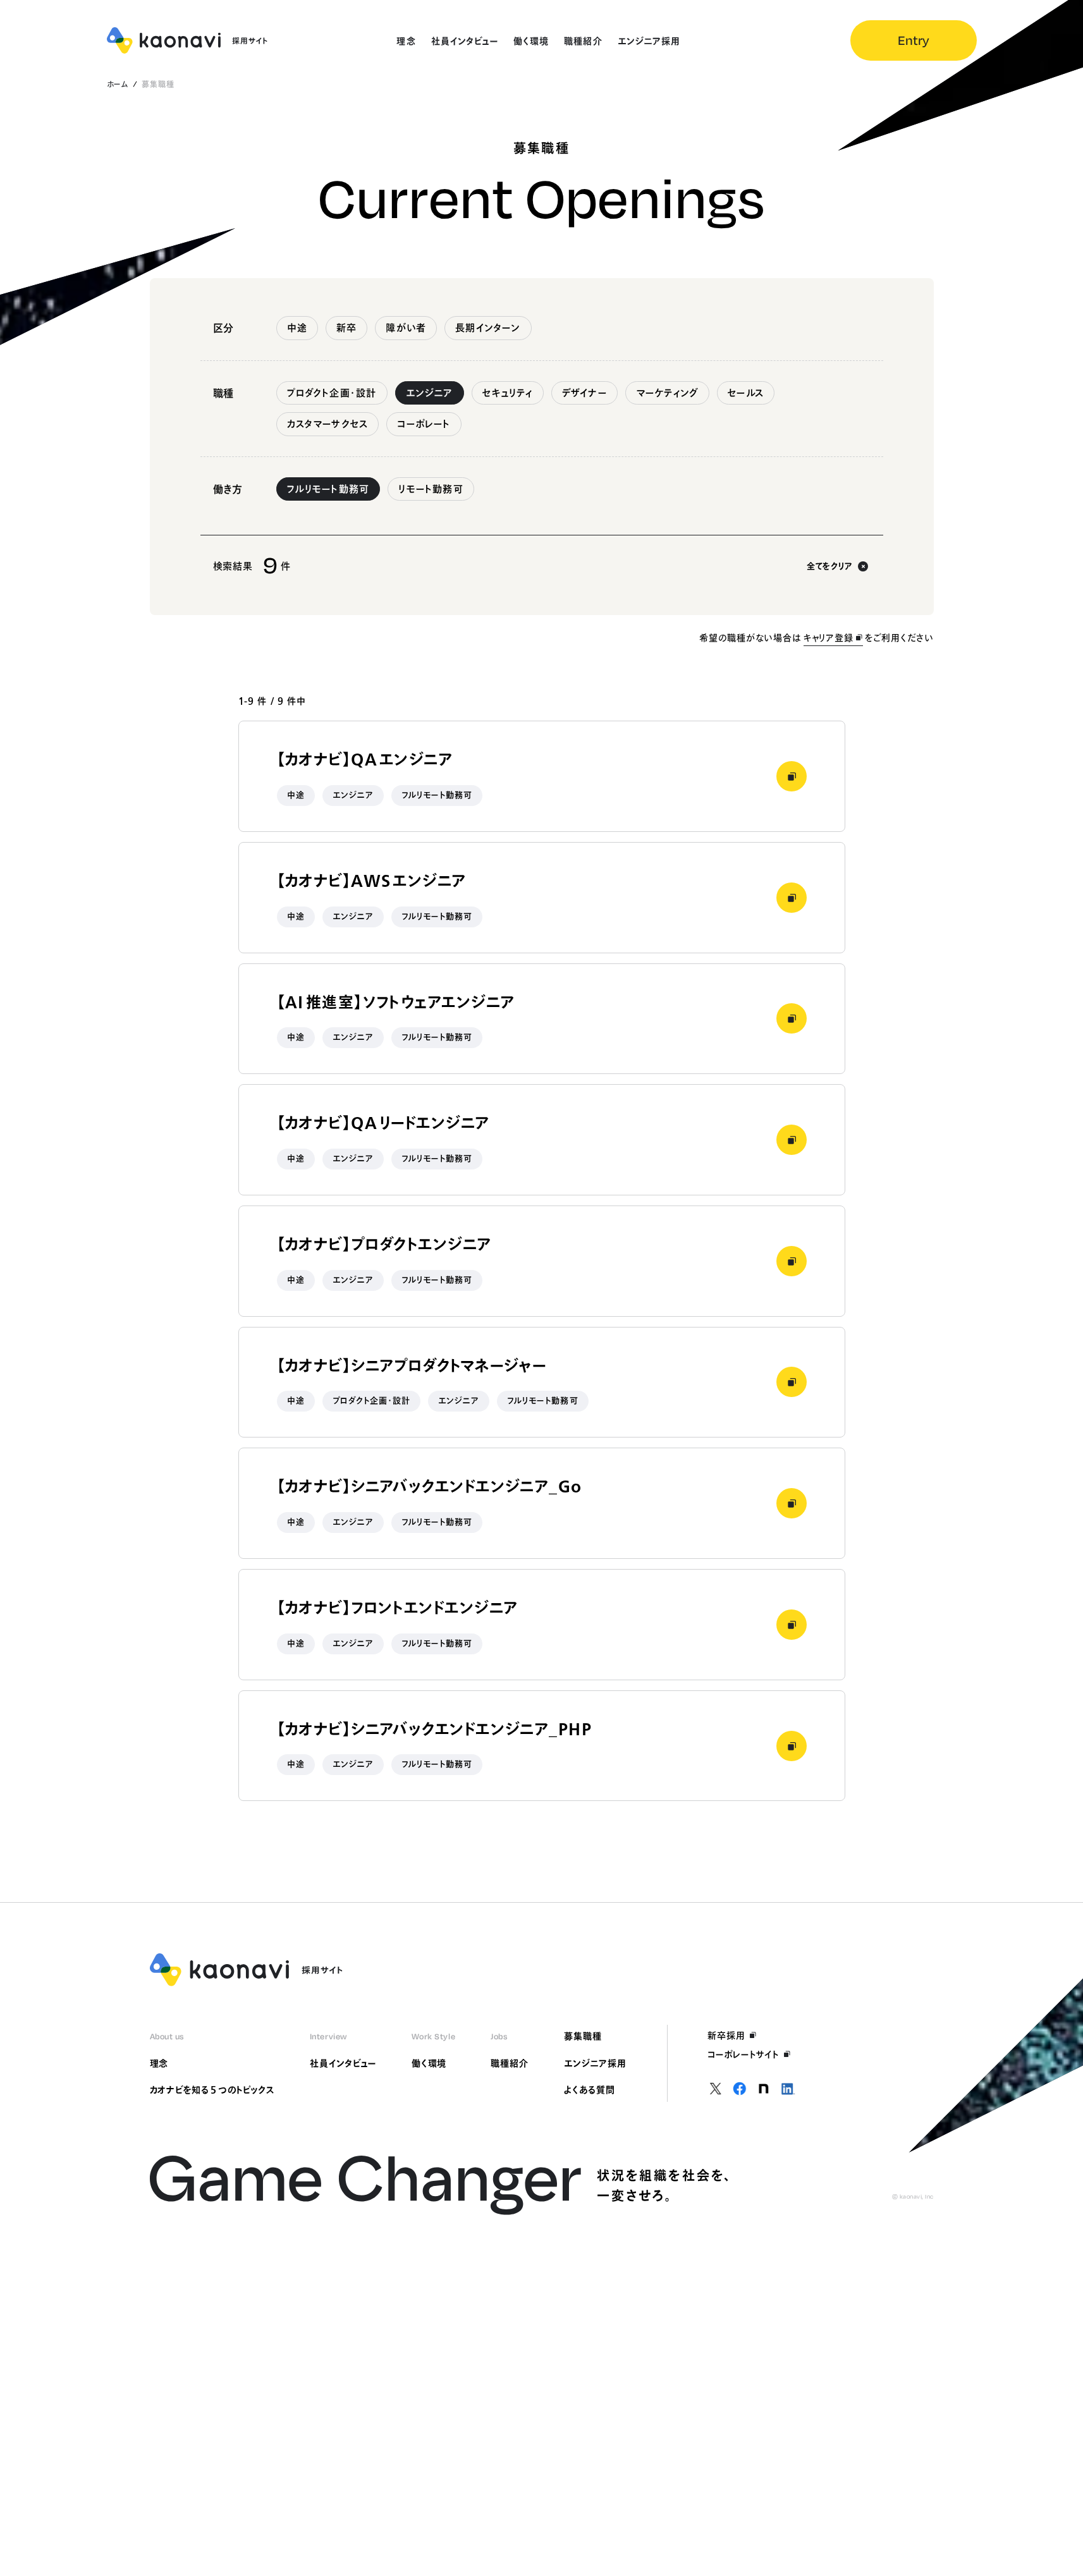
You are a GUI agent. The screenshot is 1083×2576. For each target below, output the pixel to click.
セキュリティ (508, 393)
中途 (297, 328)
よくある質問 (590, 2090)
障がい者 (406, 328)
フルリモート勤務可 (328, 489)
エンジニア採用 (595, 2063)
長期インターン (488, 328)
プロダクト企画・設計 (332, 393)
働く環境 (429, 2063)
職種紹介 (510, 2063)
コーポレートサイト (743, 2054)
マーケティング (667, 393)
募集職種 (583, 2036)
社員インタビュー (343, 2063)
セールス (746, 393)
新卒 (346, 328)
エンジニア (430, 393)
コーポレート (424, 424)
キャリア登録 (829, 638)
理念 (159, 2063)
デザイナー (584, 393)
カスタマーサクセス (328, 424)
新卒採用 (726, 2036)
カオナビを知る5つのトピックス (212, 2090)
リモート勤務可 (431, 489)
